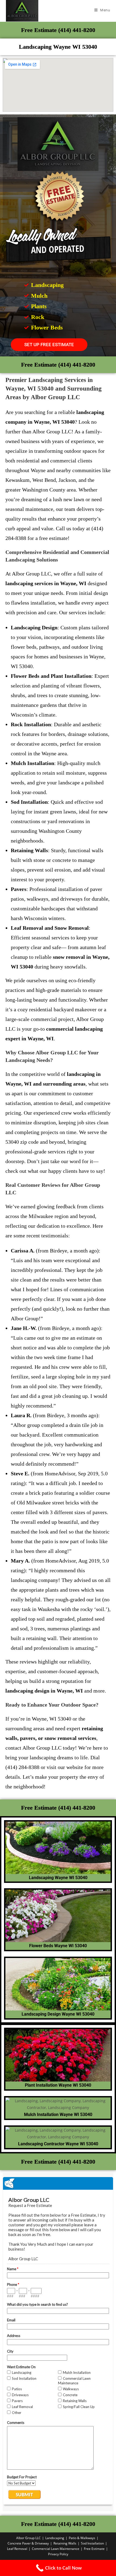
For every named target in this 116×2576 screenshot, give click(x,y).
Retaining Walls (65, 2543)
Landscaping (55, 2538)
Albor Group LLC (28, 2538)
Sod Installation (92, 2543)
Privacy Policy (58, 2554)
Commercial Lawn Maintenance (56, 2549)
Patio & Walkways (82, 2538)
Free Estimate (94, 2549)
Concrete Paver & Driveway (28, 2543)
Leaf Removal (17, 2549)
